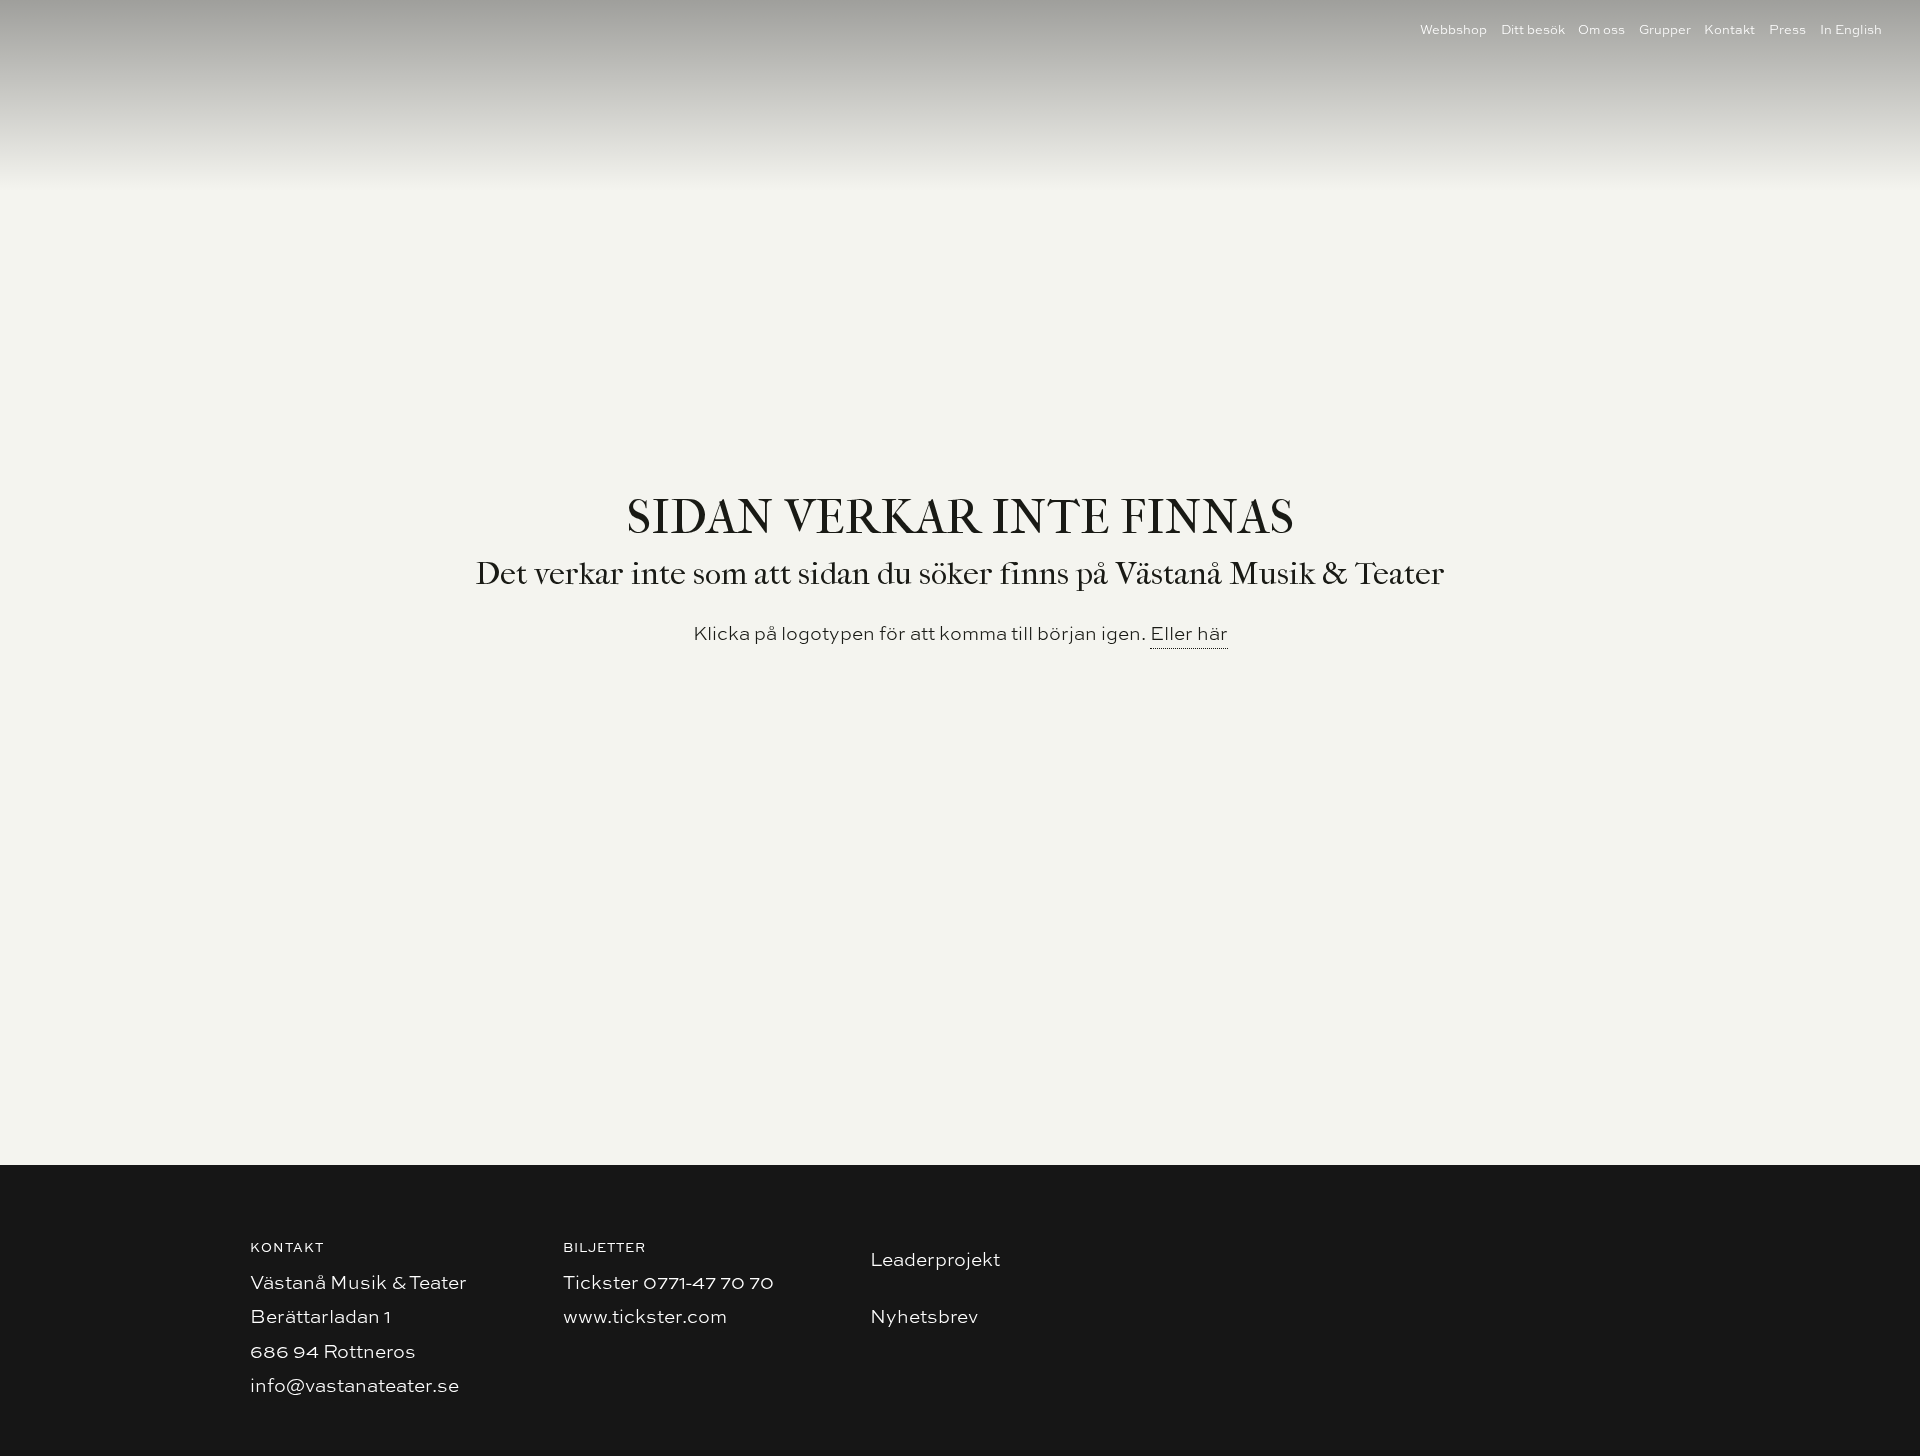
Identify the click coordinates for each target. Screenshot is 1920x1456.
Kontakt (1729, 29)
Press (1787, 29)
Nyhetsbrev (924, 1316)
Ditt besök (1533, 29)
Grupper (1665, 29)
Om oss (1601, 29)
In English (1851, 29)
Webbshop (1453, 29)
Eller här (1189, 633)
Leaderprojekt (935, 1259)
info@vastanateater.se (354, 1385)
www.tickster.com (645, 1316)
